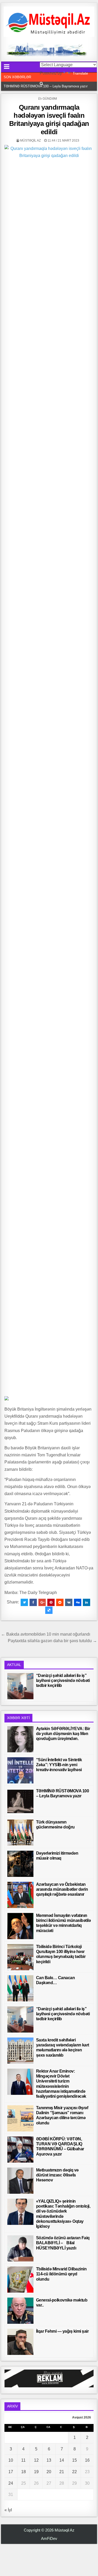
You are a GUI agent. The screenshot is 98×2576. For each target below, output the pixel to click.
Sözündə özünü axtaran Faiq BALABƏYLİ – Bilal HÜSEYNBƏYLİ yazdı (63, 2243)
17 (11, 2472)
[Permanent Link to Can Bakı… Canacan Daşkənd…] (20, 1988)
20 (49, 2472)
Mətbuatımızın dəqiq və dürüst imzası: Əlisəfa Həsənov (57, 2175)
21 (62, 2472)
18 (24, 2472)
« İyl (8, 2510)
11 (23, 2460)
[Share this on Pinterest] (51, 1602)
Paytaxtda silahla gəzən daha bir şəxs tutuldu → (52, 1641)
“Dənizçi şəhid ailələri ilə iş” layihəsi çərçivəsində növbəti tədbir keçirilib (63, 1680)
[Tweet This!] (24, 1602)
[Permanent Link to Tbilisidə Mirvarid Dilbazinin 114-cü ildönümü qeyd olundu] (20, 2280)
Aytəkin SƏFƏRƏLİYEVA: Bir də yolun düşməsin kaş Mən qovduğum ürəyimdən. (63, 1734)
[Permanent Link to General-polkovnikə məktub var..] (20, 2311)
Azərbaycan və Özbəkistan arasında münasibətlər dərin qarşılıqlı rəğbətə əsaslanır (62, 1889)
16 (87, 2460)
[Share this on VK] (69, 1602)
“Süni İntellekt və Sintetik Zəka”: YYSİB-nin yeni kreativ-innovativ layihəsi (59, 1765)
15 (74, 2460)
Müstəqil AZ (30, 141)
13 (49, 2460)
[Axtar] (41, 84)
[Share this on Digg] (78, 1602)
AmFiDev (49, 2538)
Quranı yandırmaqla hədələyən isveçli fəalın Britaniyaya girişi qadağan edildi (49, 120)
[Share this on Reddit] (60, 1602)
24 (11, 2483)
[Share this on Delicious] (49, 1610)
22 (74, 2472)
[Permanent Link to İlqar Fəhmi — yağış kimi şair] (20, 2342)
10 (11, 2460)
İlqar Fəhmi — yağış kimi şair (62, 2331)
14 (62, 2460)
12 (36, 2460)
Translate (80, 73)
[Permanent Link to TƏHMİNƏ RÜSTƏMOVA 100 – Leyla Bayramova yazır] (20, 1801)
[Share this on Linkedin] (87, 1602)
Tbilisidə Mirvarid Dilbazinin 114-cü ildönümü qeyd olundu (61, 2274)
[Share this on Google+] (42, 1602)
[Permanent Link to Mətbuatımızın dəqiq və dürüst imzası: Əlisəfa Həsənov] (20, 2181)
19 (36, 2472)
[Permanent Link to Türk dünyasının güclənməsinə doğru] (20, 1833)
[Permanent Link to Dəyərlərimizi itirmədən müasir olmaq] (20, 1864)
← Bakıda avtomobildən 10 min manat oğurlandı (46, 1634)
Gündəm (50, 99)
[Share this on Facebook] (33, 1602)
